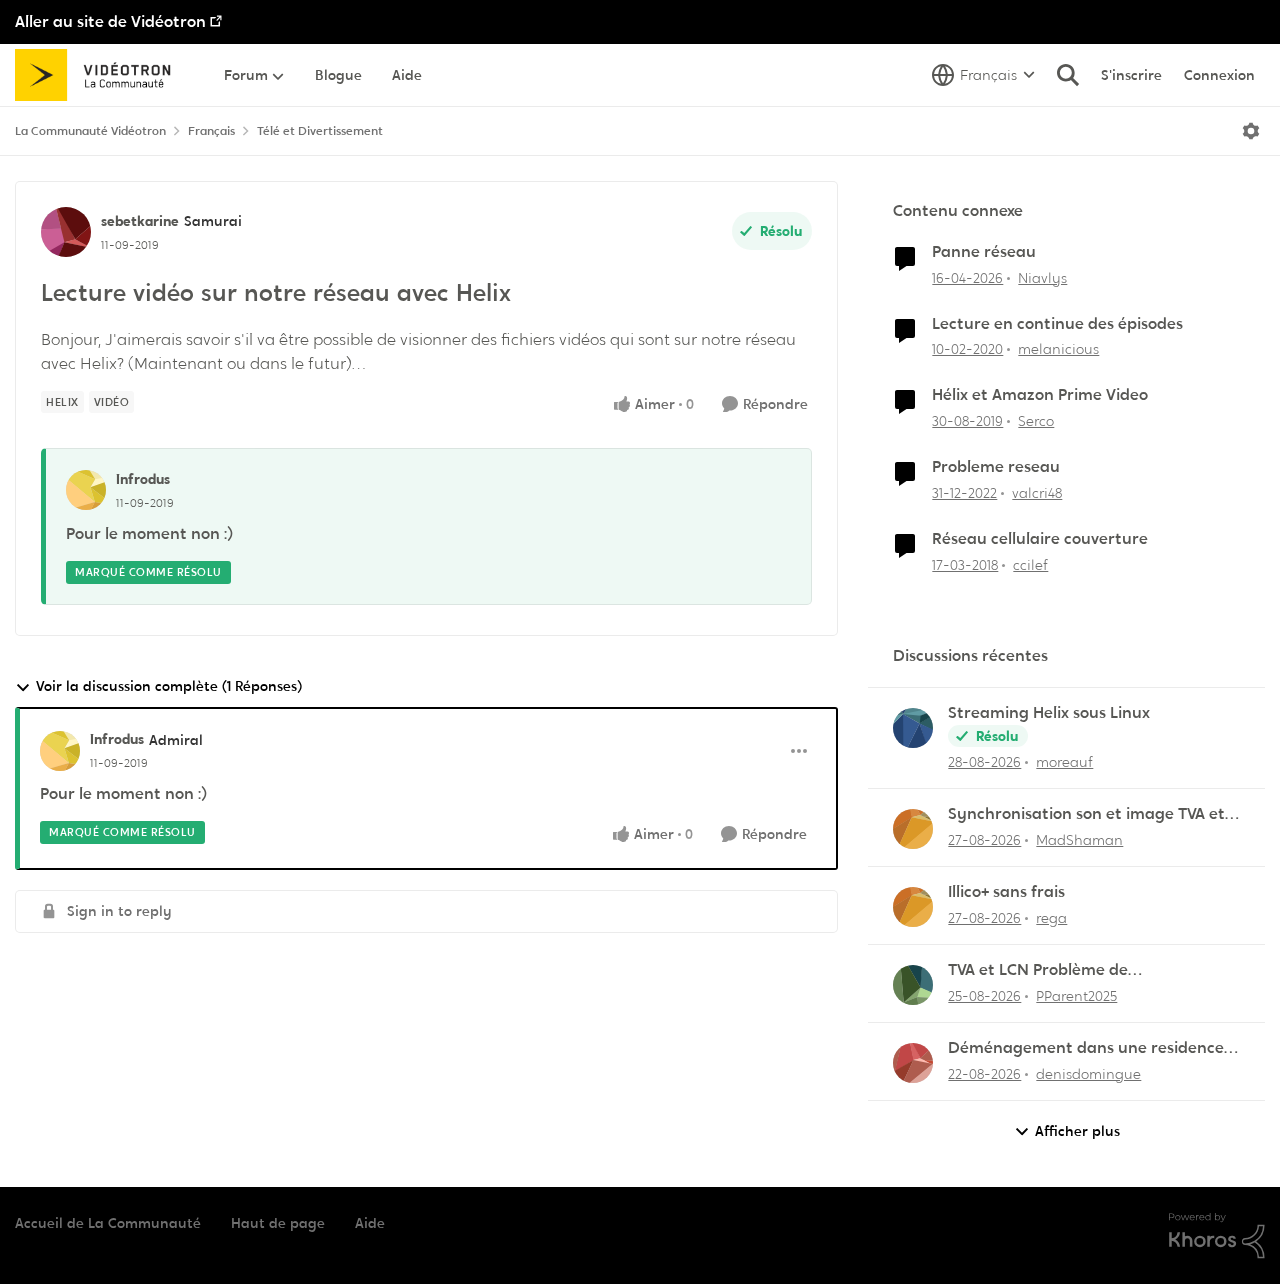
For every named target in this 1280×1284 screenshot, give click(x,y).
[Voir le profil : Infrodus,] (86, 490)
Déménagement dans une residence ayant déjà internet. (1086, 1048)
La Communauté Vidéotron (90, 131)
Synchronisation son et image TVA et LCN (1086, 814)
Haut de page (278, 1223)
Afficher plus (1077, 1131)
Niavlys (1042, 278)
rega (1051, 918)
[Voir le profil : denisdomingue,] (913, 1063)
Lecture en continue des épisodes (1057, 324)
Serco (1036, 421)
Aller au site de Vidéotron (110, 21)
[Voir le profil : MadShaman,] (913, 829)
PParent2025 (1076, 996)
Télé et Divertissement (320, 131)
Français (211, 131)
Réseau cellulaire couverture (1040, 539)
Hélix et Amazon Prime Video (1040, 395)
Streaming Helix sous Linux (1049, 713)
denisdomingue (1088, 1074)
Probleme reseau (996, 467)
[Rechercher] (1068, 75)
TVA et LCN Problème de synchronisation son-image (1051, 970)
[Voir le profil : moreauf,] (913, 728)
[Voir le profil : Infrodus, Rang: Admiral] (60, 751)
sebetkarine (140, 221)
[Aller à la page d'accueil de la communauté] (99, 75)
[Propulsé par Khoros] (1217, 1236)
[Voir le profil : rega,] (913, 907)
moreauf (1064, 762)
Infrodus (143, 479)
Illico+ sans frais (1006, 892)
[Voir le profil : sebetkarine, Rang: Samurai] (66, 232)
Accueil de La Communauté (108, 1223)
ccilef (1030, 565)
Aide (370, 1223)
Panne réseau (984, 252)
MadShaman (1079, 840)
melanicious (1058, 349)
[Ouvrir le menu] (1251, 131)
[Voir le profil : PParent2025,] (913, 985)
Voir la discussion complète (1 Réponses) (169, 686)
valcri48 (1037, 493)
